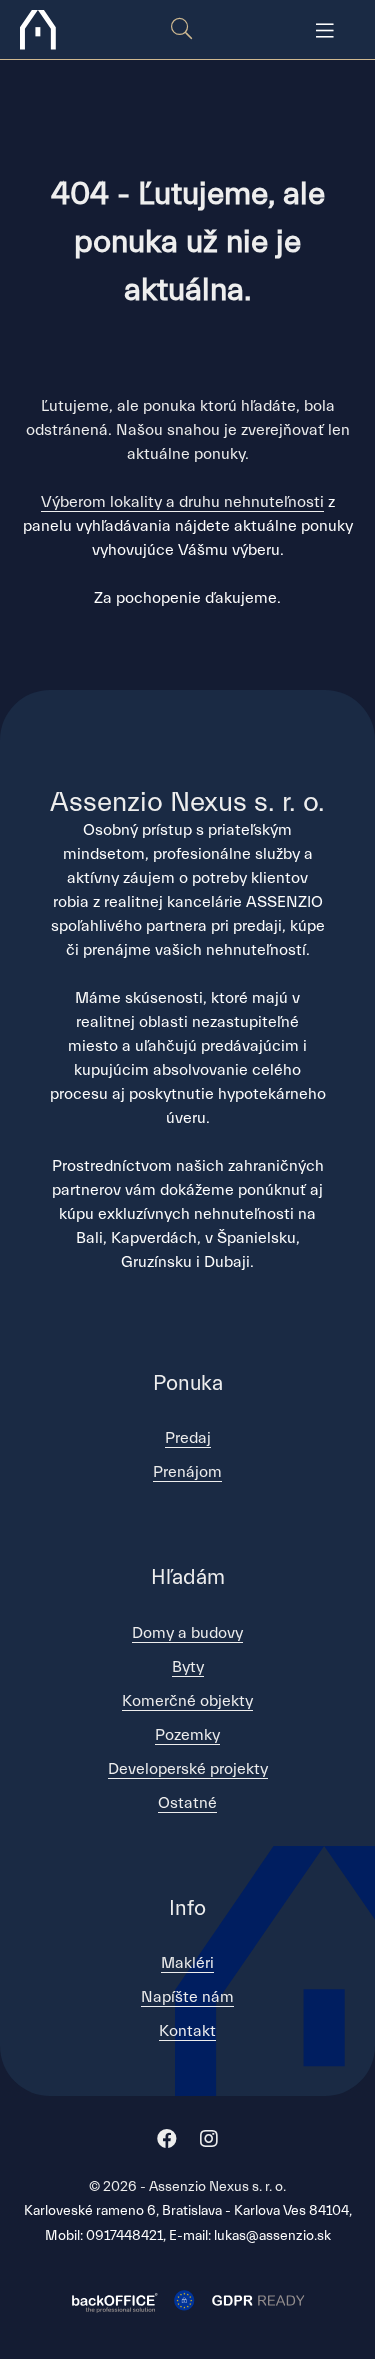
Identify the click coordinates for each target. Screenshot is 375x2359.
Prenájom (187, 1472)
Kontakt (187, 2031)
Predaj (188, 1438)
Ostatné (187, 1803)
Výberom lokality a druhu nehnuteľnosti (182, 502)
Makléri (187, 1963)
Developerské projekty (188, 1769)
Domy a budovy (187, 1633)
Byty (188, 1667)
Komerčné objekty (187, 1701)
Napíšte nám (187, 1997)
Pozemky (187, 1735)
